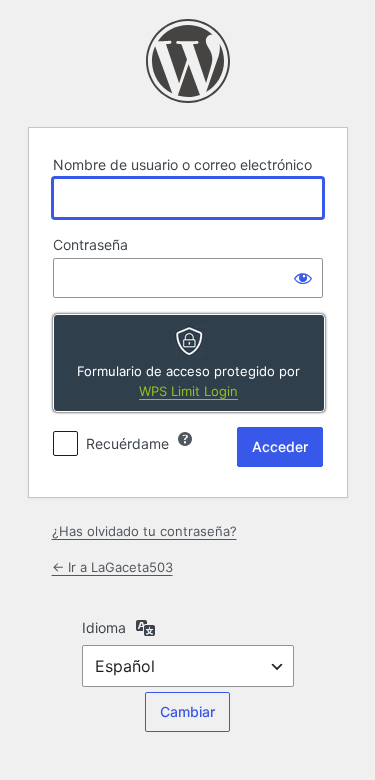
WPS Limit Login (188, 391)
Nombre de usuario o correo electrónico (182, 164)
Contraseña (90, 244)
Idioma (104, 627)
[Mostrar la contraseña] (303, 278)
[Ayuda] (185, 439)
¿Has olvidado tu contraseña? (144, 531)
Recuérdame (127, 443)
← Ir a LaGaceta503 (112, 567)
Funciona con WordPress (188, 61)
